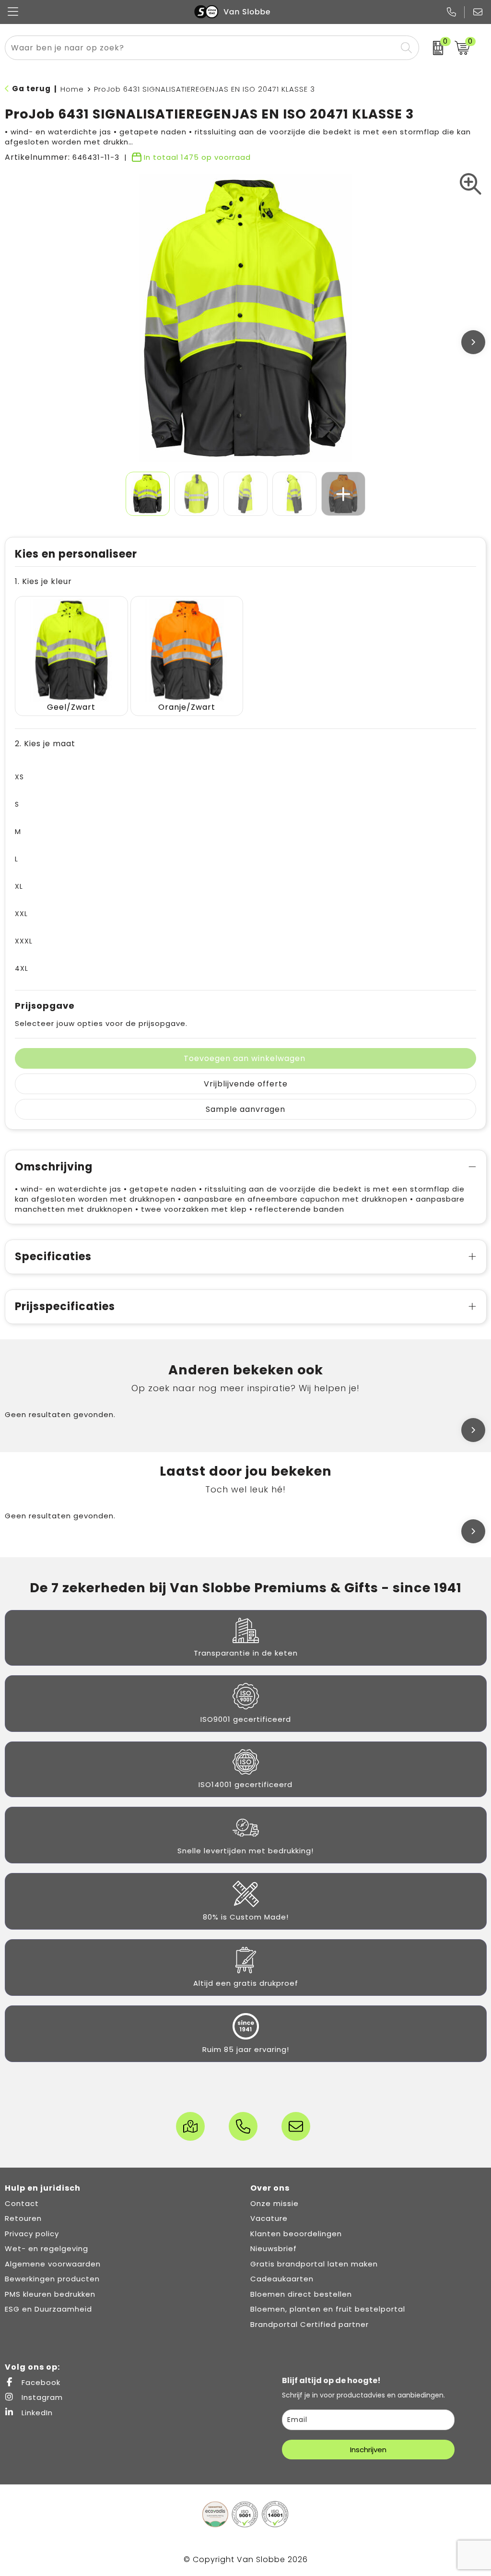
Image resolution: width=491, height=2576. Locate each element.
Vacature (269, 2218)
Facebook (40, 2382)
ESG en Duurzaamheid (48, 2309)
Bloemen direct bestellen (301, 2294)
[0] (435, 48)
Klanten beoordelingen (296, 2234)
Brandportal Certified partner (310, 2324)
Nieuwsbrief (274, 2248)
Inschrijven (368, 2450)
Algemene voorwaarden (53, 2264)
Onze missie (275, 2203)
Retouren (23, 2218)
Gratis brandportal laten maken (314, 2264)
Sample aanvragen (245, 1109)
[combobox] (201, 48)
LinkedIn (36, 2413)
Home (72, 89)
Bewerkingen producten (52, 2279)
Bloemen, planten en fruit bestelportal (328, 2309)
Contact (22, 2203)
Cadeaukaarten (282, 2279)
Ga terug (31, 89)
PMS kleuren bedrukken (50, 2294)
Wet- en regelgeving (47, 2248)
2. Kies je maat (45, 744)
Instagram (41, 2397)
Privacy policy (32, 2234)
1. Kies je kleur (43, 581)
